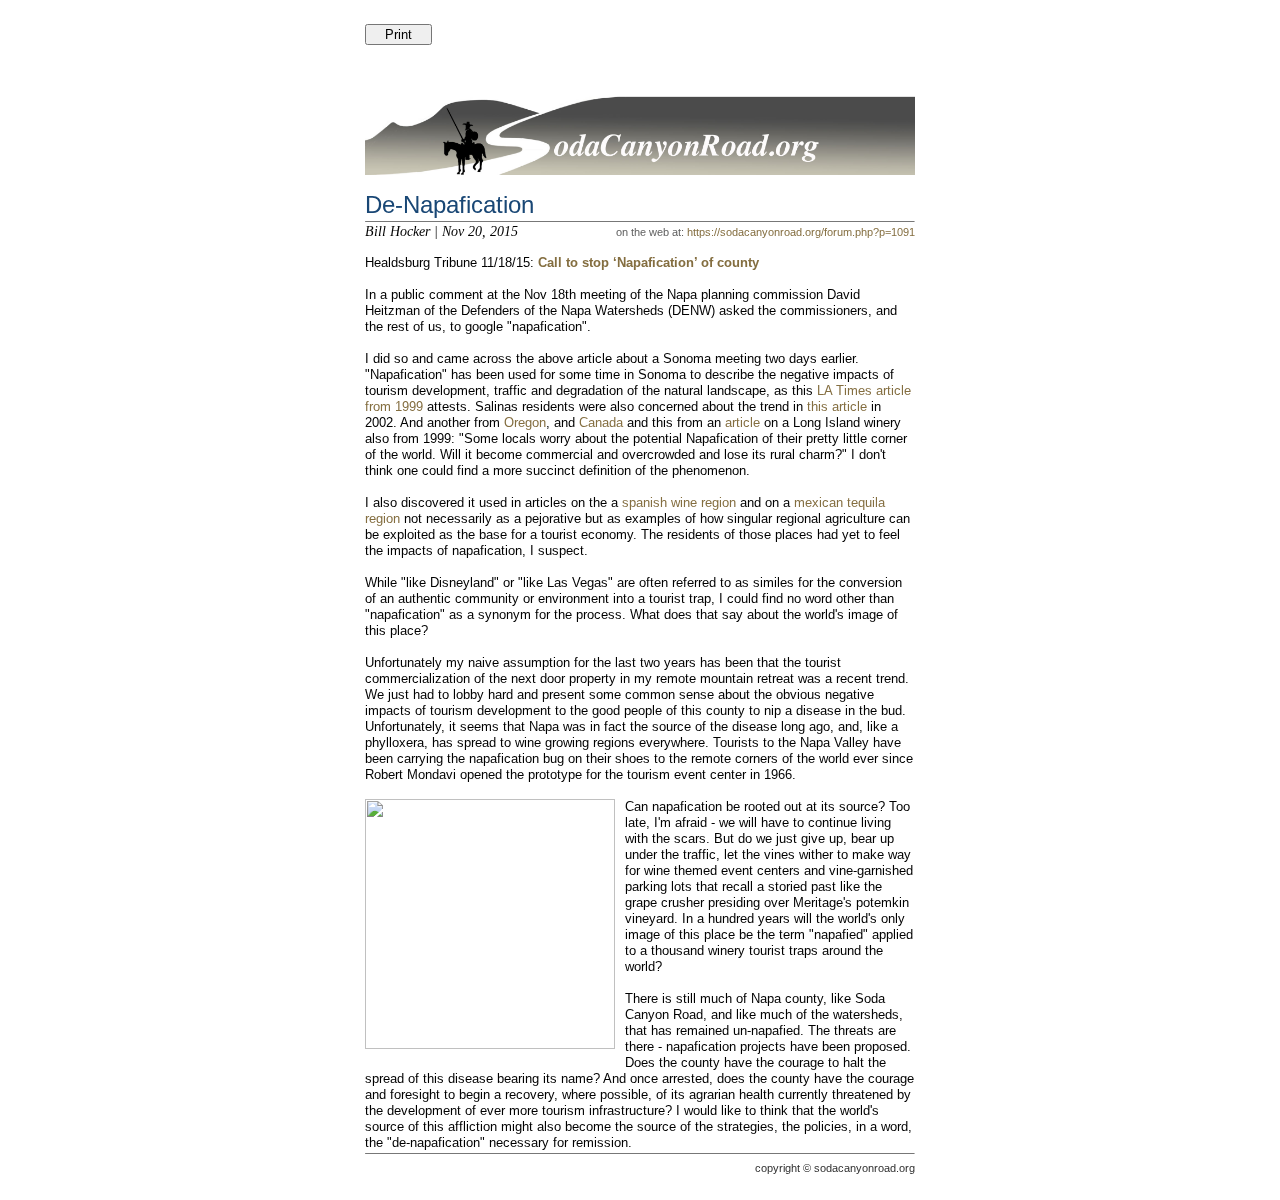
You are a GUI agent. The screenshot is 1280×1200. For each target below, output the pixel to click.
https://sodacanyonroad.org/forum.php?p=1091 (801, 232)
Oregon (525, 422)
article (742, 422)
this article (837, 406)
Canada (601, 422)
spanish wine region (679, 502)
